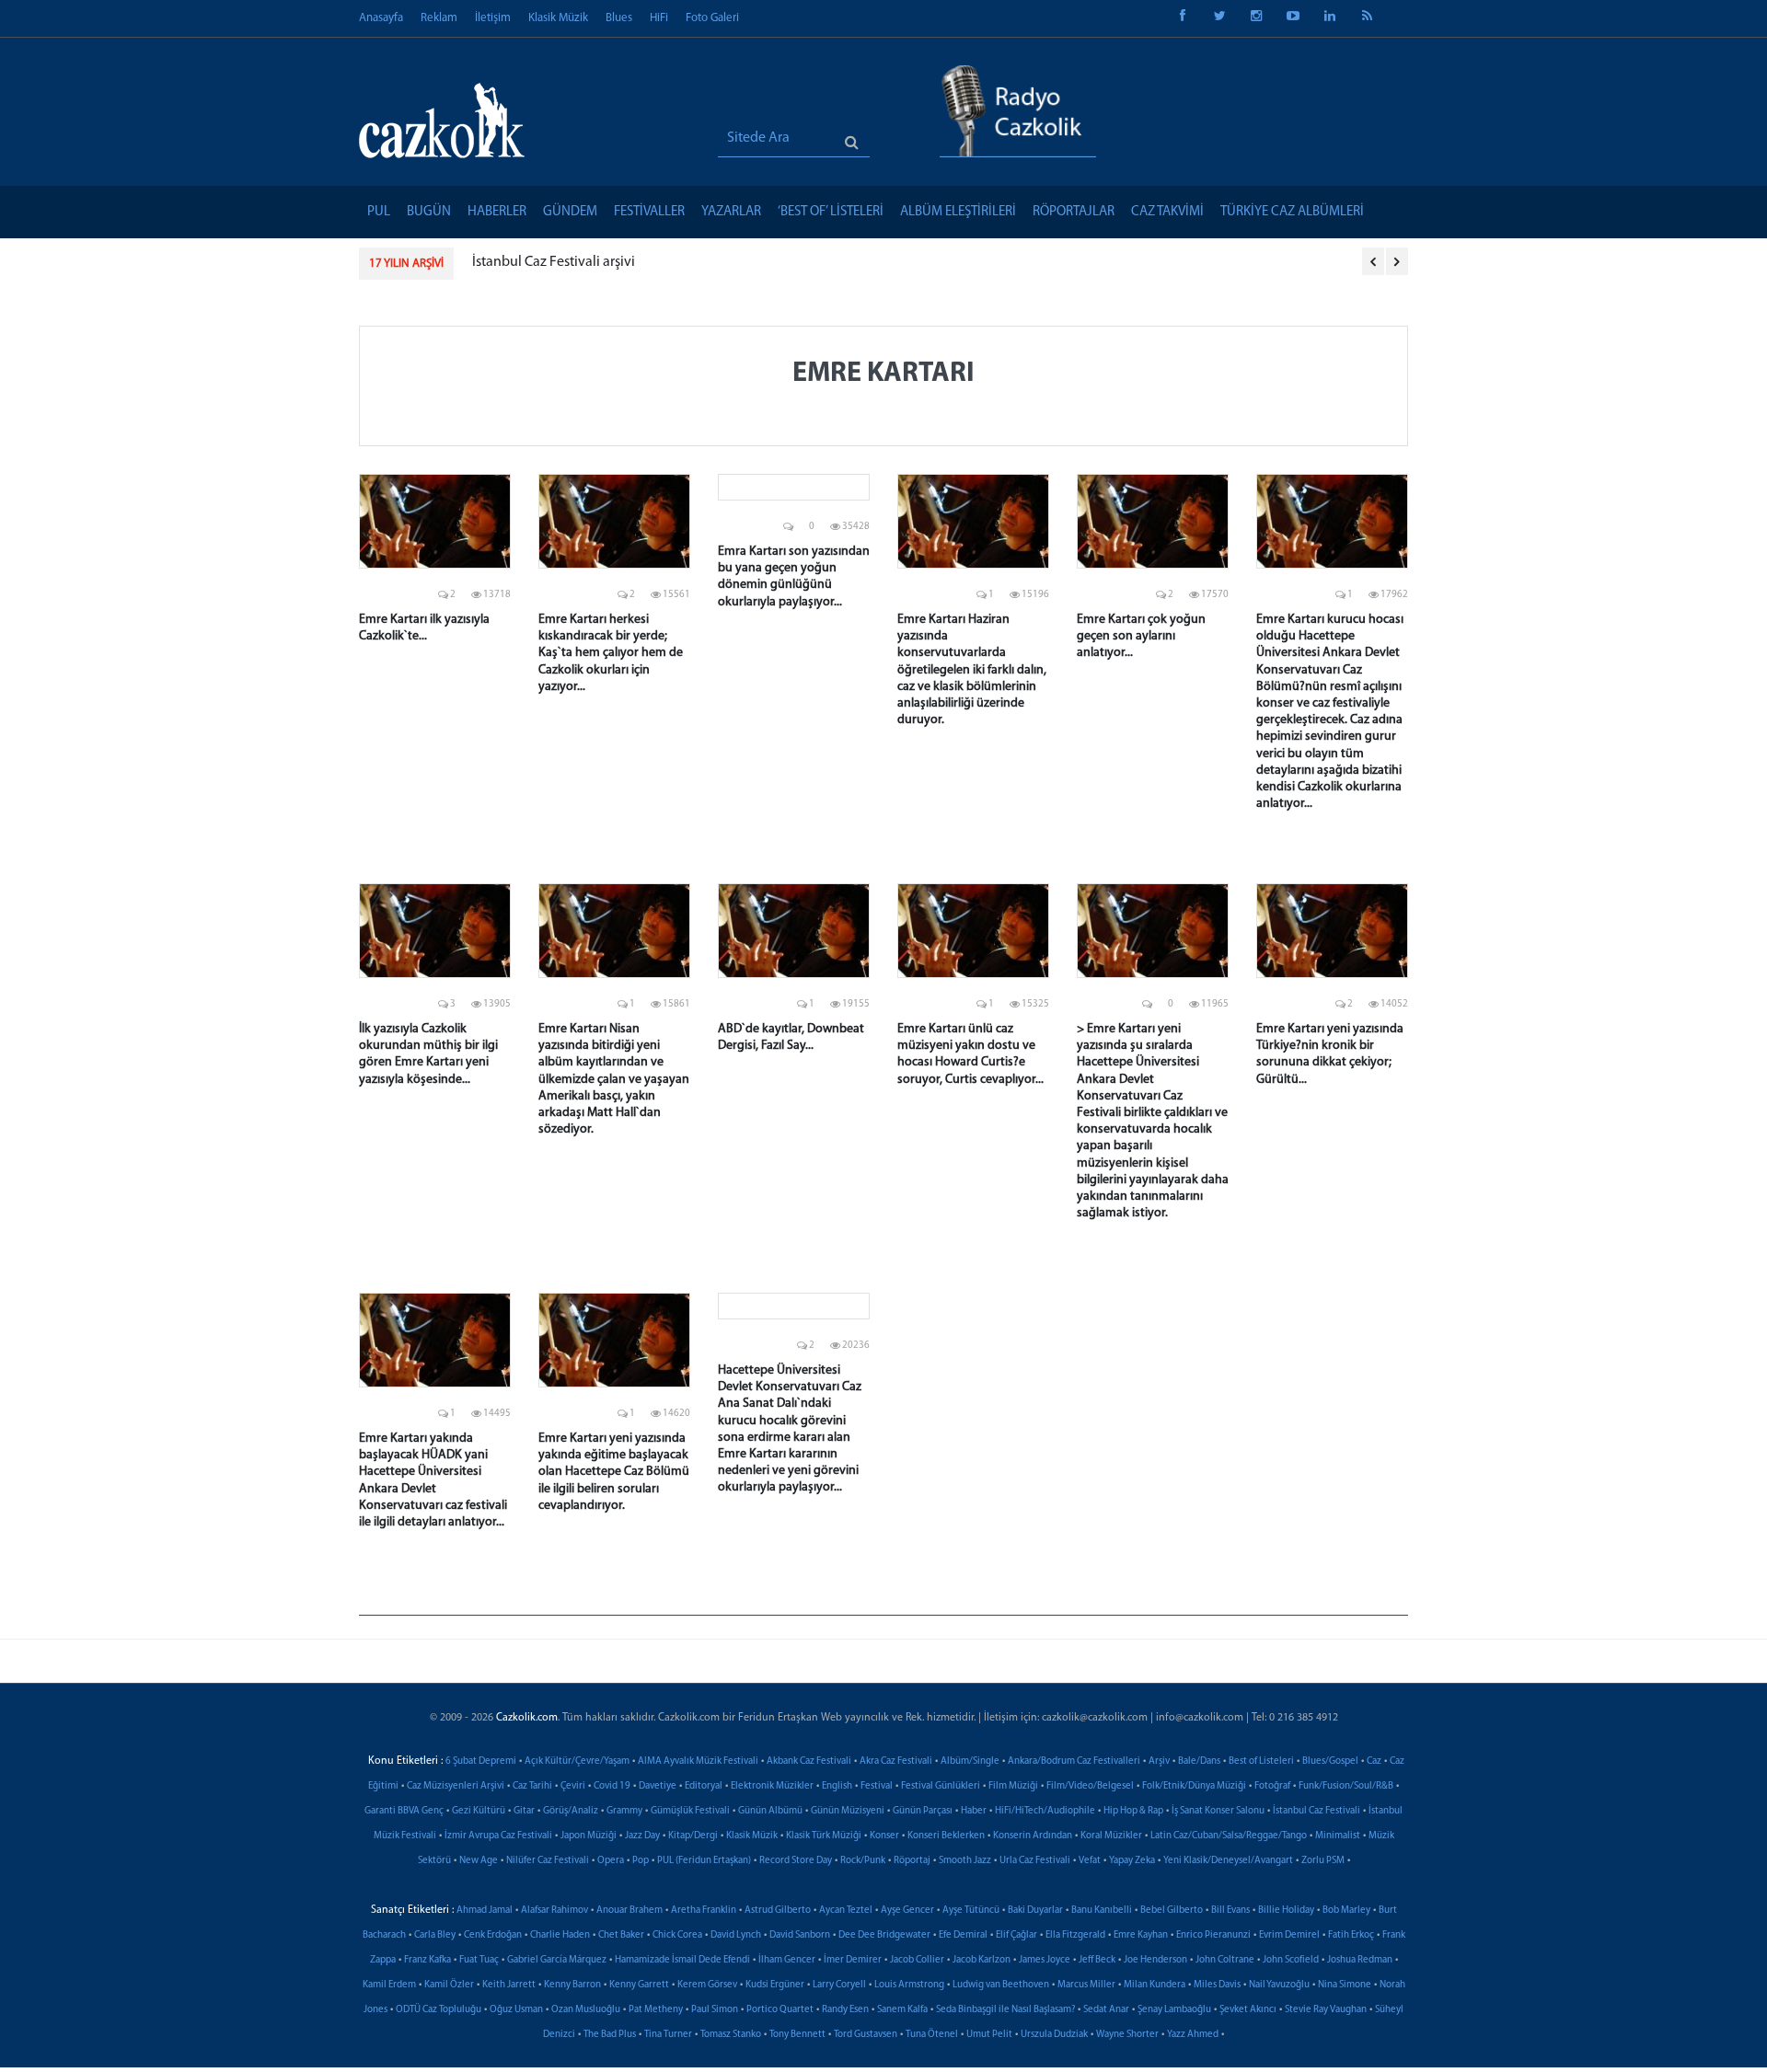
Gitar (524, 1811)
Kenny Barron (572, 1985)
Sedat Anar (1106, 2010)
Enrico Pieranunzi (1213, 1935)
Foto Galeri (712, 18)
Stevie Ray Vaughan (1326, 2010)
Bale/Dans (1199, 1761)
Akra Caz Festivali (896, 1761)
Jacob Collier (917, 1960)
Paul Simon (715, 2010)
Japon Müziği (589, 1836)
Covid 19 (612, 1786)
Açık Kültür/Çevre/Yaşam (577, 1761)
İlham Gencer (787, 1960)
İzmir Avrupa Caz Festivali (498, 1836)
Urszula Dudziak (1054, 2035)
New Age (479, 1861)
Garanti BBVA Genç (404, 1811)
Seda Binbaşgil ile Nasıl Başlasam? (1005, 2010)
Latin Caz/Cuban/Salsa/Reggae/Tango (1229, 1836)
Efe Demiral (963, 1935)
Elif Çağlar (1016, 1935)
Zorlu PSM (1323, 1861)
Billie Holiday (1286, 1911)
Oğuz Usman (516, 2010)
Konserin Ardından (1033, 1836)
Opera (611, 1861)
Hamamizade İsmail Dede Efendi (682, 1960)
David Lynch (736, 1935)
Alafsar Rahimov (554, 1911)
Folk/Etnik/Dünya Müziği (1194, 1786)
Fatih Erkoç (1351, 1935)
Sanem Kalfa (902, 2010)
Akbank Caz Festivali (809, 1761)
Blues (619, 18)
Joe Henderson (1155, 1960)
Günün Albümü (770, 1811)
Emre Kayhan (1141, 1935)
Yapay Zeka (1132, 1861)
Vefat (1090, 1861)
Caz (1374, 1761)
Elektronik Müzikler (772, 1786)
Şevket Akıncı (1248, 2010)
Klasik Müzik (558, 18)
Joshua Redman (1360, 1960)
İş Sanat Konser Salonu (1218, 1811)
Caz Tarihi (532, 1786)
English (837, 1786)
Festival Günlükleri (941, 1786)
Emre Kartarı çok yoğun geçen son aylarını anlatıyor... (1141, 636)
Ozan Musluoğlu (586, 2010)
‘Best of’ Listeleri (831, 212)
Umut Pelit (989, 2035)
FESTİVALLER (649, 212)
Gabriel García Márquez (557, 1960)
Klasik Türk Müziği (824, 1836)
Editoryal (704, 1786)
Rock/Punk (863, 1861)
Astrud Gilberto (778, 1911)
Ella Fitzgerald (1075, 1935)
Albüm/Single (970, 1761)
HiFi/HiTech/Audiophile (1045, 1811)
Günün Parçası (923, 1811)
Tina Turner (668, 2035)
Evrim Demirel (1289, 1935)
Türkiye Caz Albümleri (1292, 212)
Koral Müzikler (1111, 1836)
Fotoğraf (1272, 1786)
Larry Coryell (839, 1985)
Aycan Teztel (846, 1911)
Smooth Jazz (965, 1861)
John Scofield (1291, 1960)
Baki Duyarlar (1035, 1911)
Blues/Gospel (1330, 1761)
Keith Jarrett (509, 1985)
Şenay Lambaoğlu (1174, 2010)
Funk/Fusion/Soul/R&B (1346, 1786)
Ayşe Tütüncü (971, 1911)
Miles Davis (1217, 1985)
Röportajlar (1074, 212)
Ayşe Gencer (907, 1911)
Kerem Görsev (707, 1985)
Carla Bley (435, 1935)
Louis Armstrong (909, 1985)
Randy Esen (845, 2010)
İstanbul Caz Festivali (1317, 1811)
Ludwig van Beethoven (1001, 1985)
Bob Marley (1346, 1911)
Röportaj (912, 1861)
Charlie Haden (560, 1935)
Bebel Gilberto (1172, 1911)
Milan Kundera (1155, 1985)
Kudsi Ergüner (775, 1985)
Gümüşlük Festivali (690, 1811)
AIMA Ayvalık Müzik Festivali (698, 1761)
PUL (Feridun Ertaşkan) (704, 1861)
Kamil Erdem (389, 1985)
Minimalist (1338, 1836)
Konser (884, 1836)
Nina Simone (1345, 1985)
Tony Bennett (797, 2035)
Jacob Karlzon (982, 1960)
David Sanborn (800, 1935)
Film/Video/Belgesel (1090, 1786)
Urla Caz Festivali (1035, 1861)
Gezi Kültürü (479, 1811)
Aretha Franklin (704, 1911)
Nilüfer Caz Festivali (548, 1861)
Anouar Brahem (629, 1911)
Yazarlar (731, 212)
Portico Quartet (780, 2010)
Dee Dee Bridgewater (884, 1935)
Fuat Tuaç (479, 1960)
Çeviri (573, 1786)
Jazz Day (642, 1836)
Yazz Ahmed (1193, 2035)
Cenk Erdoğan (493, 1935)
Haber (974, 1811)
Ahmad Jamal (485, 1911)
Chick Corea (677, 1935)
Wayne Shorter (1127, 2035)
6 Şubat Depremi (481, 1761)
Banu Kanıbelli (1102, 1911)
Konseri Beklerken (946, 1836)
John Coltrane (1225, 1960)
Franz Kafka (427, 1960)
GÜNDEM (570, 212)
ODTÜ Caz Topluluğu (439, 2010)
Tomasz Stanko (731, 2035)
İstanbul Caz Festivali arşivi (554, 262)
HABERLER (497, 212)
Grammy (624, 1811)
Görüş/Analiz (571, 1811)
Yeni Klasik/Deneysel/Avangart (1228, 1861)
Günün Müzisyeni (848, 1811)
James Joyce (1045, 1960)
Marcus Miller (1086, 1985)
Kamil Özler (449, 1985)
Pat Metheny (656, 2010)
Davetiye (658, 1786)
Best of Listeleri (1261, 1761)
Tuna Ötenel (932, 2035)
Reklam (439, 18)
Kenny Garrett (639, 1985)
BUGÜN (429, 212)
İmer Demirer (853, 1960)
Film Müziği (1013, 1786)
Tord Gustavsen (866, 2035)
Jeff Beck (1097, 1960)
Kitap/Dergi (693, 1836)
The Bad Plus (610, 2035)
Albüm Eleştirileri (958, 212)
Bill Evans (1230, 1911)
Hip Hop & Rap (1133, 1811)
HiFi (659, 18)
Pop (641, 1861)
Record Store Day (796, 1861)
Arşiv (1159, 1761)
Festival (877, 1786)
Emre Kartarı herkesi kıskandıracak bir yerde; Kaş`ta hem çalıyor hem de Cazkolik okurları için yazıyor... (611, 653)
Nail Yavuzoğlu (1279, 1985)
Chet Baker (621, 1935)
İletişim (493, 18)
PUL (379, 212)
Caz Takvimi (1167, 212)
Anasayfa (381, 18)
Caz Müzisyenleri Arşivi (456, 1786)
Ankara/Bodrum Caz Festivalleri (1074, 1761)
